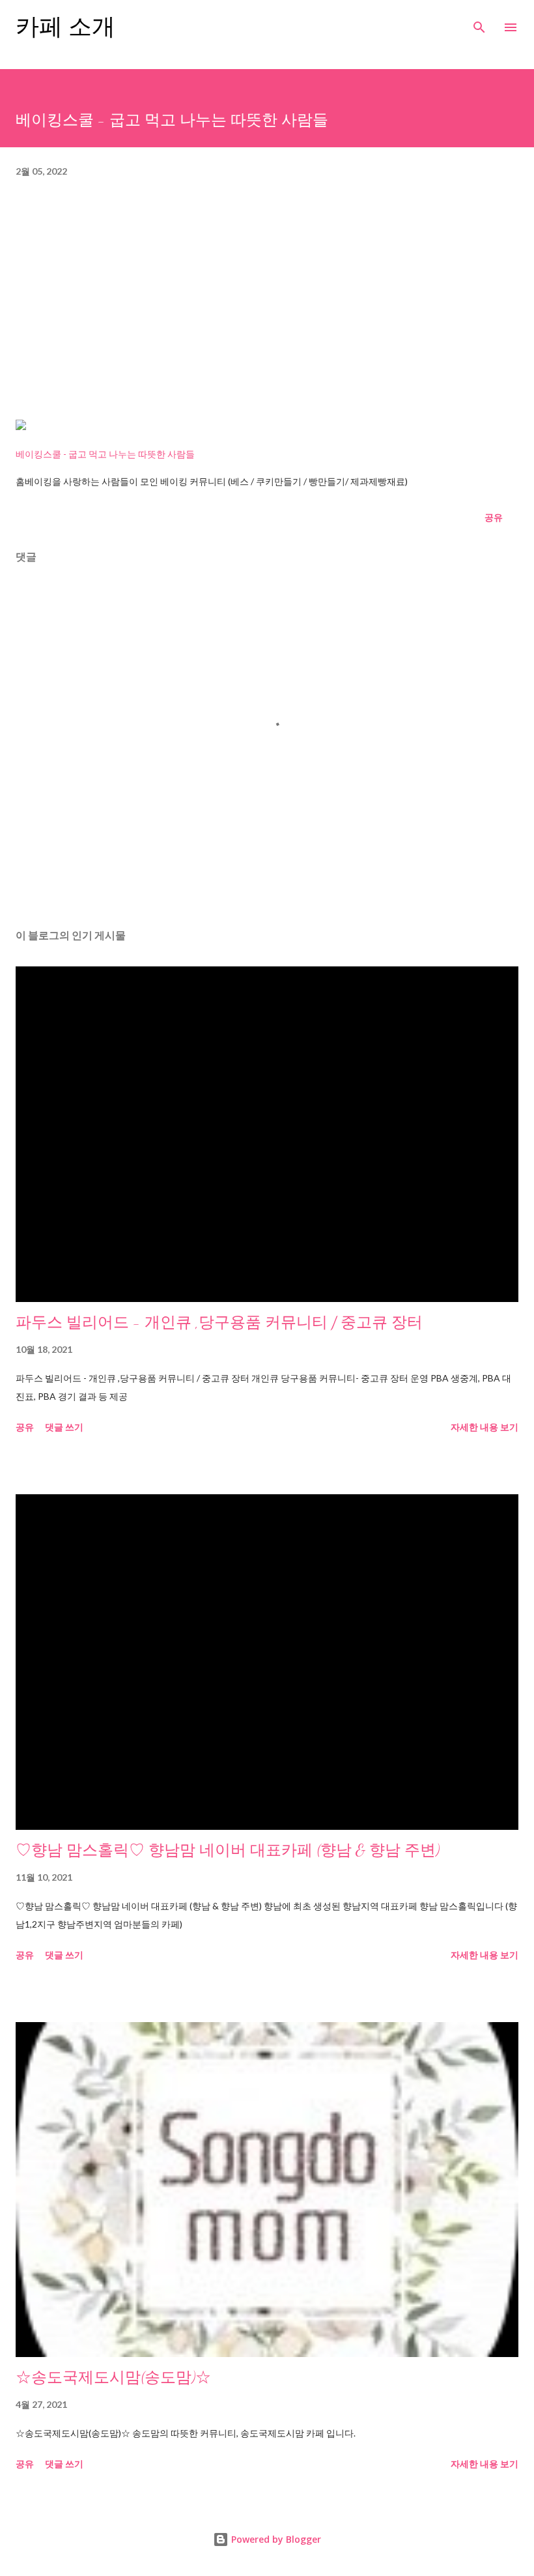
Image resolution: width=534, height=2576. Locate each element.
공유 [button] (494, 517)
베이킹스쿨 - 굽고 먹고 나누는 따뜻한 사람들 (105, 454)
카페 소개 (65, 27)
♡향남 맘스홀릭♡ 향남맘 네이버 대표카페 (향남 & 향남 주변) (228, 1850)
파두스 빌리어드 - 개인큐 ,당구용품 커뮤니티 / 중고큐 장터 (219, 1323)
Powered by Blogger (275, 2539)
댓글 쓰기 (64, 1427)
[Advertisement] (267, 306)
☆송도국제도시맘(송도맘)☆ (113, 2378)
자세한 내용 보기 (485, 1427)
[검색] (479, 23)
